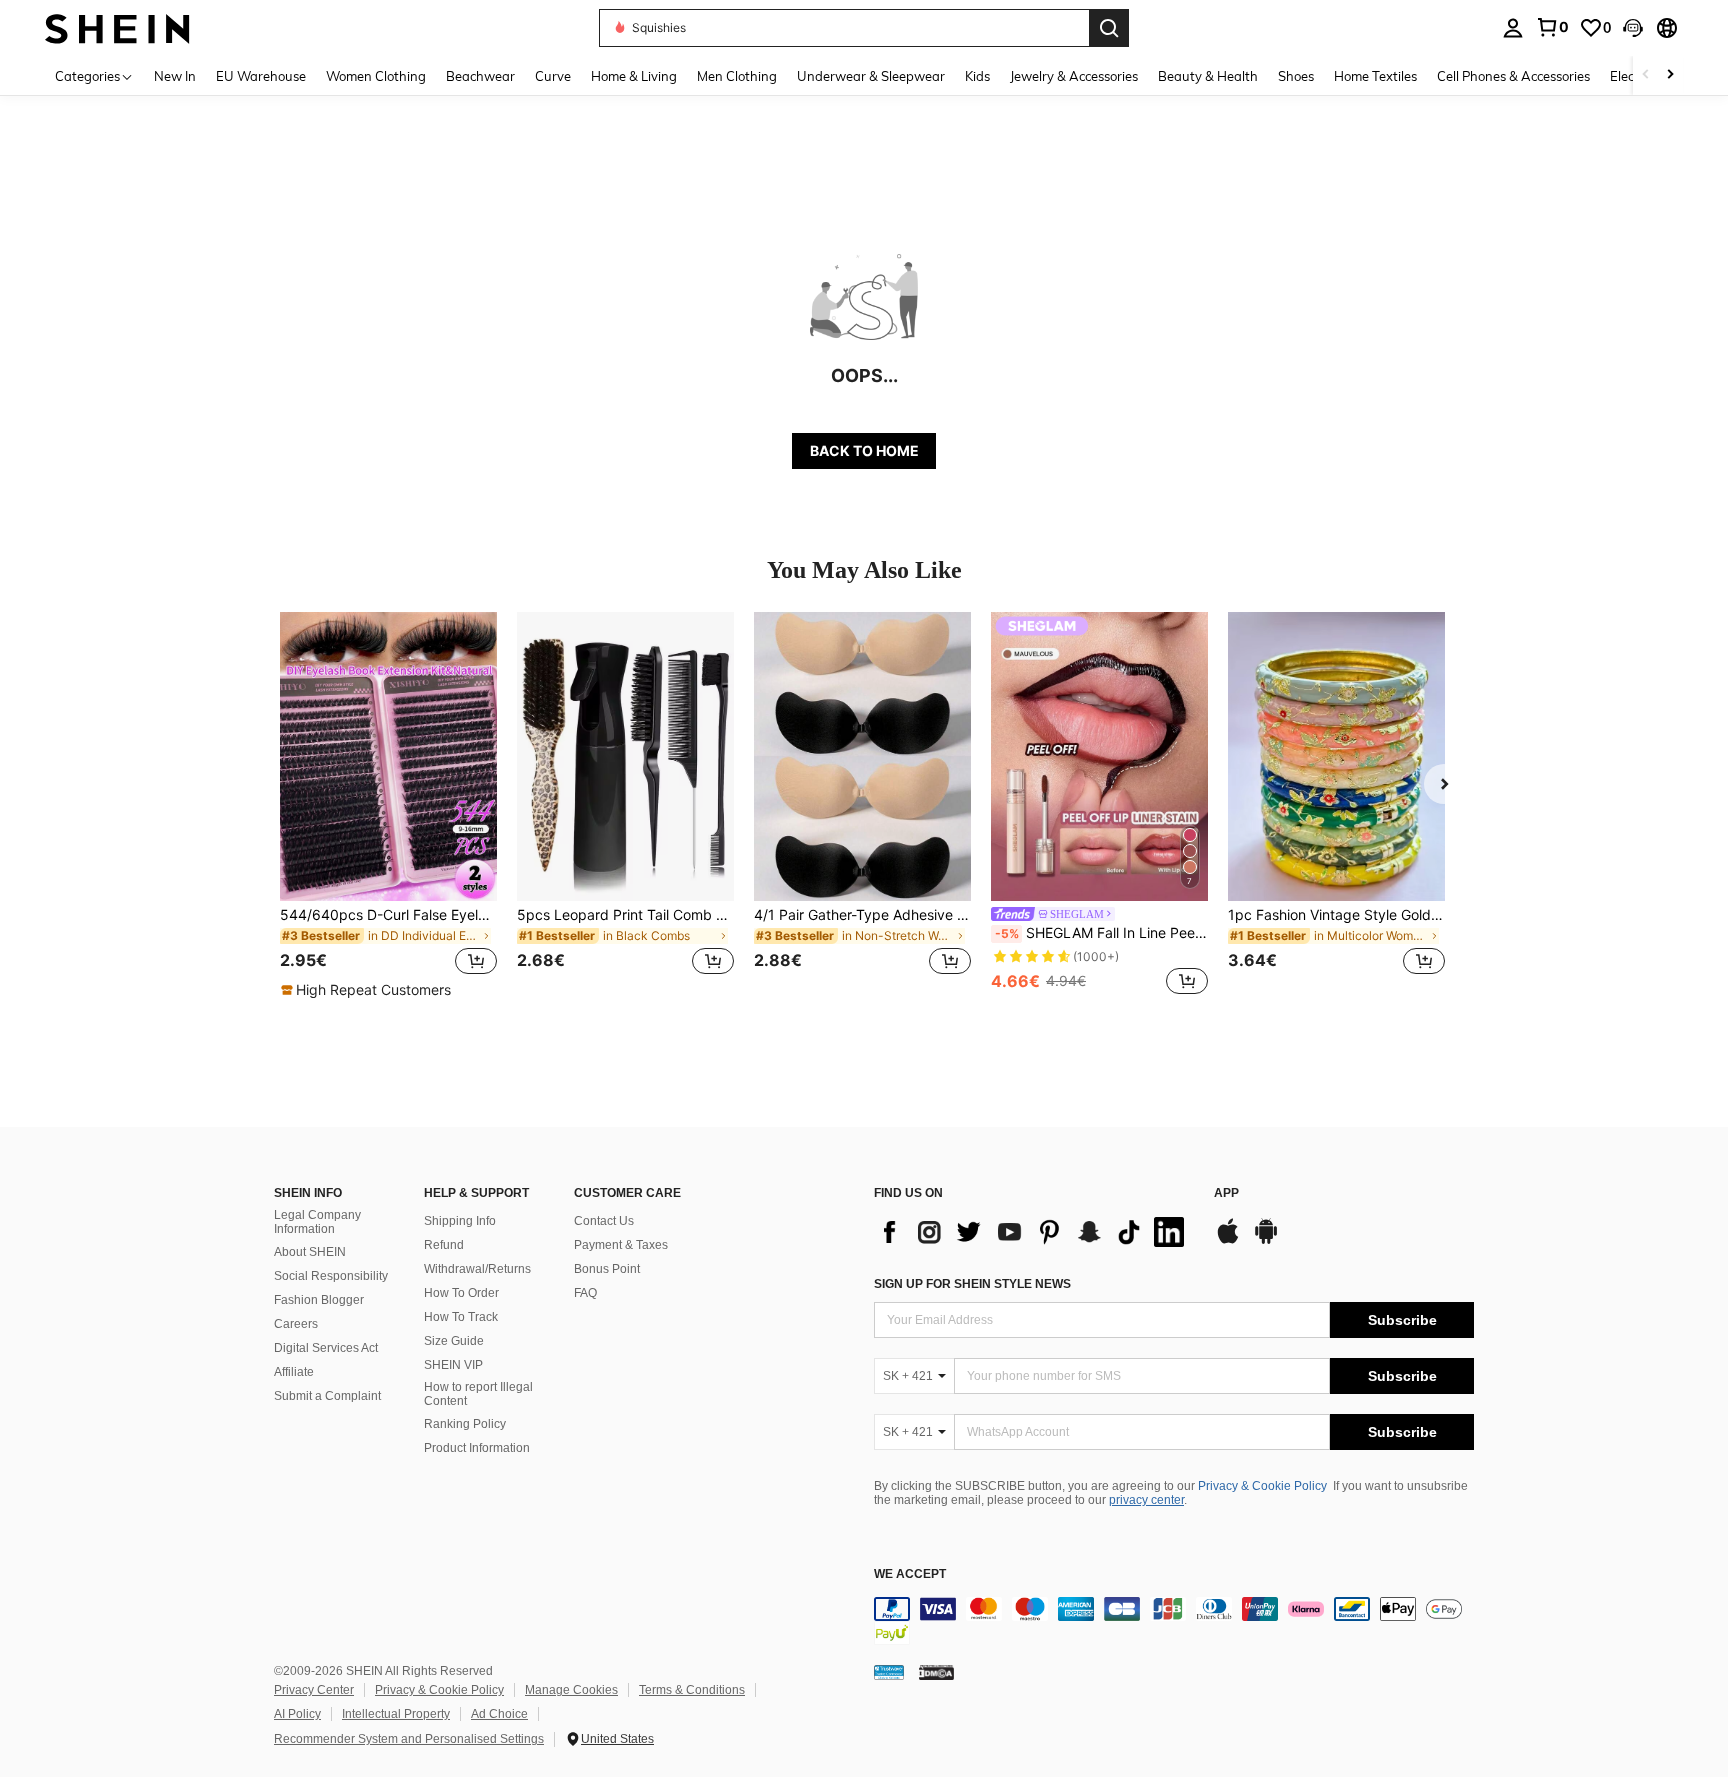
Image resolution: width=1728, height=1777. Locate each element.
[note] (368, 990)
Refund (444, 1245)
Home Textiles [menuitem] (1375, 76)
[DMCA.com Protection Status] (936, 1671)
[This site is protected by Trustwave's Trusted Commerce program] (889, 1671)
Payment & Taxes (621, 1245)
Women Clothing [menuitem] (376, 76)
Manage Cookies (571, 1690)
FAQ (585, 1293)
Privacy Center (314, 1690)
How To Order (461, 1293)
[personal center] (1513, 28)
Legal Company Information (317, 1222)
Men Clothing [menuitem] (737, 76)
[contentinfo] (1174, 1621)
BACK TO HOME (864, 450)
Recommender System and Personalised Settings (409, 1739)
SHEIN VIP (453, 1365)
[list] (1034, 1232)
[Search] (1109, 28)
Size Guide (454, 1341)
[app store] (1228, 1241)
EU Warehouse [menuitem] (261, 76)
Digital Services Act (326, 1348)
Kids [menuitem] (977, 76)
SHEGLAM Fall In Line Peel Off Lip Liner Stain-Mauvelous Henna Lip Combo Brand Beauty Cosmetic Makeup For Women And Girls (1101, 933)
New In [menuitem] (175, 76)
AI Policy (297, 1714)
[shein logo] (117, 27)
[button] (1633, 28)
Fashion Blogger (319, 1300)
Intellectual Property (396, 1714)
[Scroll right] (1670, 75)
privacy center (1146, 1500)
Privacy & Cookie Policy (1262, 1486)
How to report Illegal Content (478, 1394)
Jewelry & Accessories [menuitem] (1074, 76)
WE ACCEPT (910, 1574)
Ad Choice (499, 1714)
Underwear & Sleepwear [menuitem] (871, 76)
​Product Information (477, 1448)
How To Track (461, 1317)
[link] (1552, 27)
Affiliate (294, 1372)
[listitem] (388, 806)
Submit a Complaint (327, 1396)
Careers (296, 1324)
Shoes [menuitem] (1296, 76)
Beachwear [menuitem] (480, 76)
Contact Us (604, 1221)
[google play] (1266, 1241)
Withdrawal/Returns (477, 1269)
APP (1226, 1193)
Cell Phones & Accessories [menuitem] (1513, 76)
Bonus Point (607, 1269)
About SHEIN (310, 1252)
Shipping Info (460, 1221)
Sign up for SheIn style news (972, 1284)
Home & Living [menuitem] (634, 76)
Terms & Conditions (692, 1690)
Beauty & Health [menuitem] (1208, 76)
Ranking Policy (465, 1424)
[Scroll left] (1646, 75)
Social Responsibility (331, 1276)
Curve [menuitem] (553, 76)
